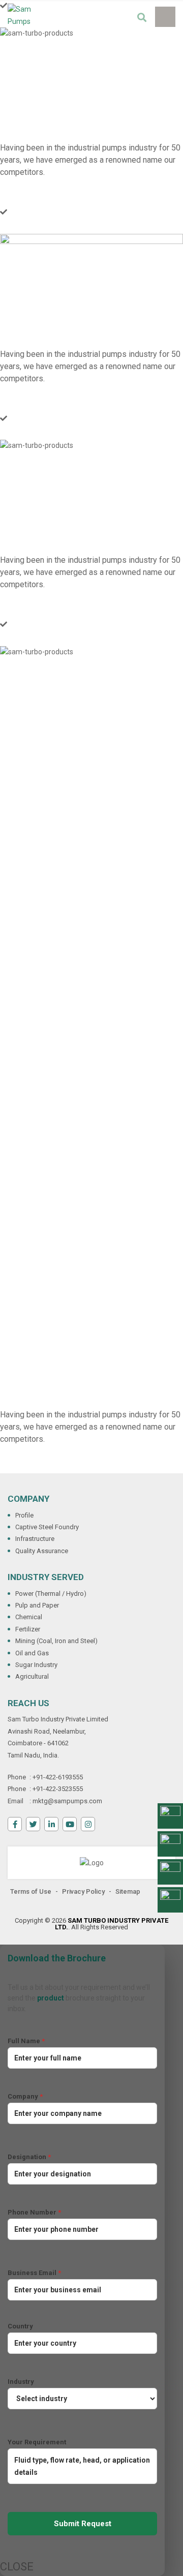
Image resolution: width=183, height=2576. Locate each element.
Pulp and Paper (37, 1605)
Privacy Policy (83, 1891)
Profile (24, 1515)
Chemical (29, 1617)
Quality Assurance (42, 1551)
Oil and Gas (32, 1653)
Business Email (34, 2273)
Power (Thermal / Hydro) (51, 1594)
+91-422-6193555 (58, 1777)
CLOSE (9, 2567)
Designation (29, 2157)
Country (20, 2326)
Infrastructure (35, 1539)
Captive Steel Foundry (47, 1527)
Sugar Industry (36, 1665)
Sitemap (128, 1891)
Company (25, 2096)
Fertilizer (28, 1629)
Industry (21, 2382)
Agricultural (32, 1676)
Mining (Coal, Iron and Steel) (56, 1641)
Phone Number (34, 2212)
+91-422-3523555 (58, 1789)
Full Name (26, 2041)
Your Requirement (37, 2442)
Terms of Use (31, 1891)
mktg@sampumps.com (67, 1801)
